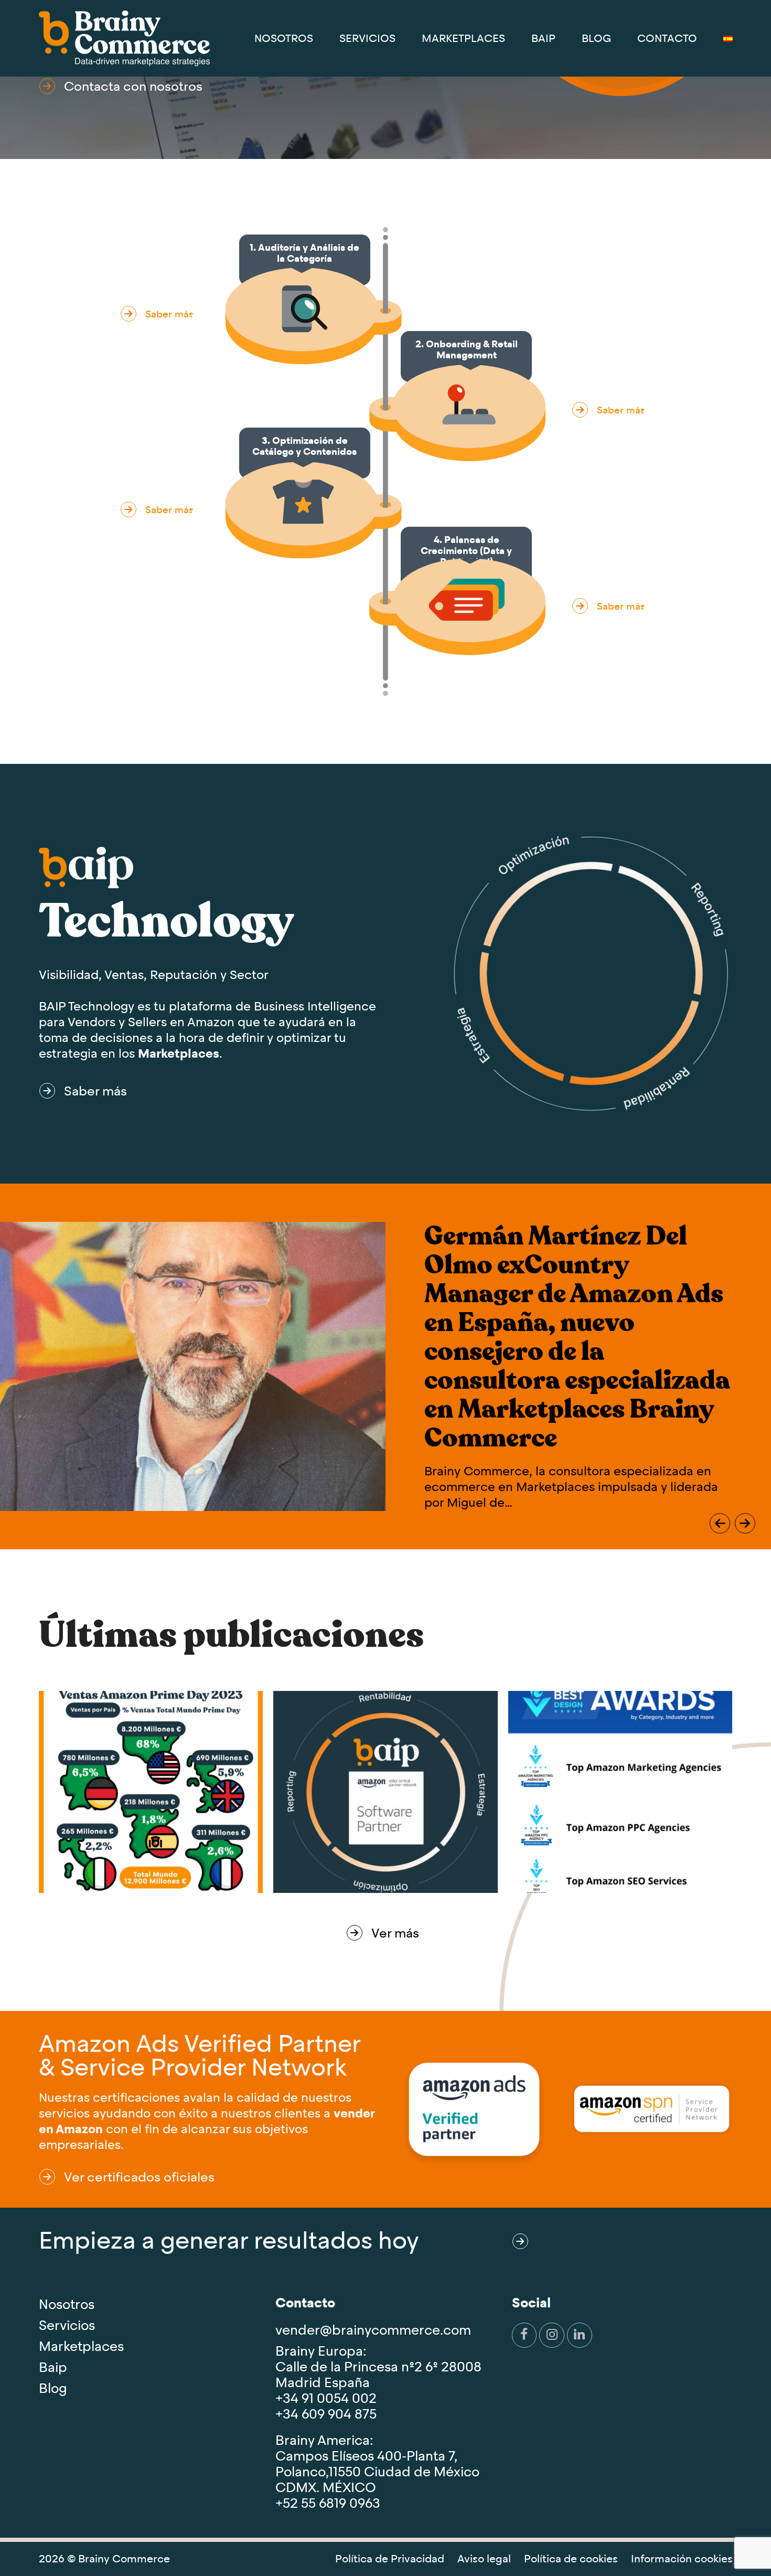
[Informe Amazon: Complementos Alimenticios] (193, 1327)
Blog (53, 2388)
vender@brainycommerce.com (373, 2330)
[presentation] (720, 1523)
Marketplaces (179, 1053)
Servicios (67, 2325)
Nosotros (67, 2304)
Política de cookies (571, 2559)
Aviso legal (484, 2559)
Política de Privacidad (390, 2559)
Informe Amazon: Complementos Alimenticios (532, 1291)
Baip (53, 2367)
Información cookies (682, 2559)
